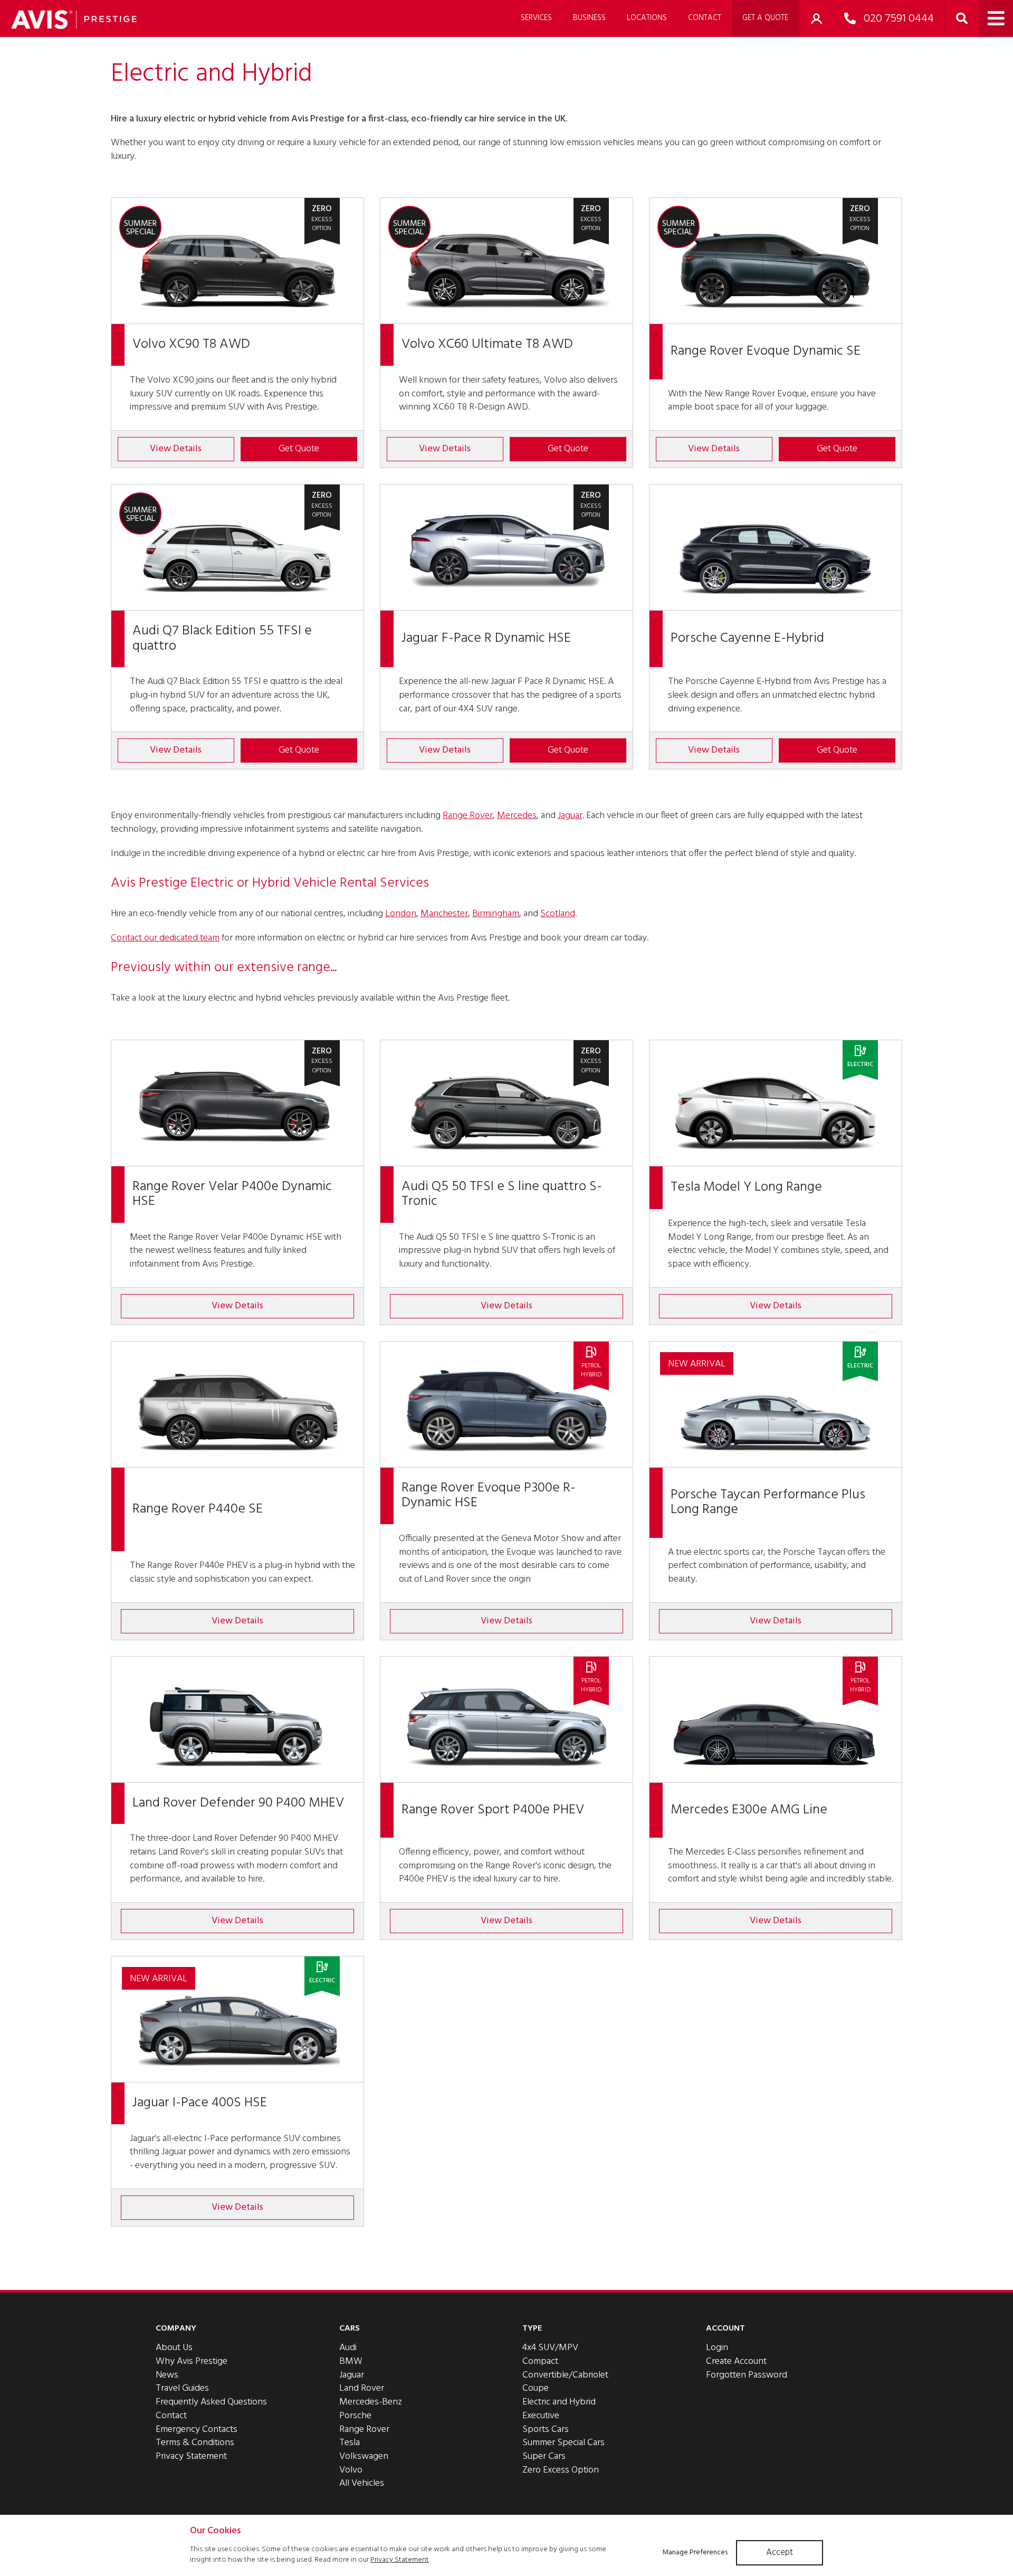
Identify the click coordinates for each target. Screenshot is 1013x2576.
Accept (780, 2553)
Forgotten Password (747, 2375)
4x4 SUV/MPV (550, 2348)
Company (176, 2328)
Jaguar (570, 816)
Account (725, 2328)
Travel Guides (182, 2388)
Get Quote (299, 449)
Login (717, 2348)
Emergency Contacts (197, 2430)
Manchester (444, 914)
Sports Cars (546, 2430)
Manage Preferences (695, 2553)
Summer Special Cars (563, 2443)
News (167, 2375)
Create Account (736, 2361)
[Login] (816, 18)
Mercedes (517, 816)
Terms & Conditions (195, 2443)
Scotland (558, 914)
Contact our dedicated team (165, 938)
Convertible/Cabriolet (565, 2375)
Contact (705, 18)
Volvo (351, 2470)
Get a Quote (765, 18)
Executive (541, 2416)
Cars (350, 2328)
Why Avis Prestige (192, 2361)
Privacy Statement (191, 2456)
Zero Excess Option (561, 2470)
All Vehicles (362, 2483)
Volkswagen (364, 2456)
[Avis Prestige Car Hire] (74, 20)
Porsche (355, 2416)
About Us (174, 2348)
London (401, 914)
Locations (647, 18)
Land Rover (362, 2388)
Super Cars (544, 2456)
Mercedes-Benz (371, 2402)
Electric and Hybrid (559, 2402)
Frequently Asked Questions (211, 2402)
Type (532, 2328)
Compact (540, 2361)
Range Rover (468, 816)
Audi (348, 2348)
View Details (176, 449)
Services (536, 18)
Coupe (536, 2388)
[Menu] (996, 18)
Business (589, 18)
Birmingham (496, 914)
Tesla (350, 2443)
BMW (351, 2361)
